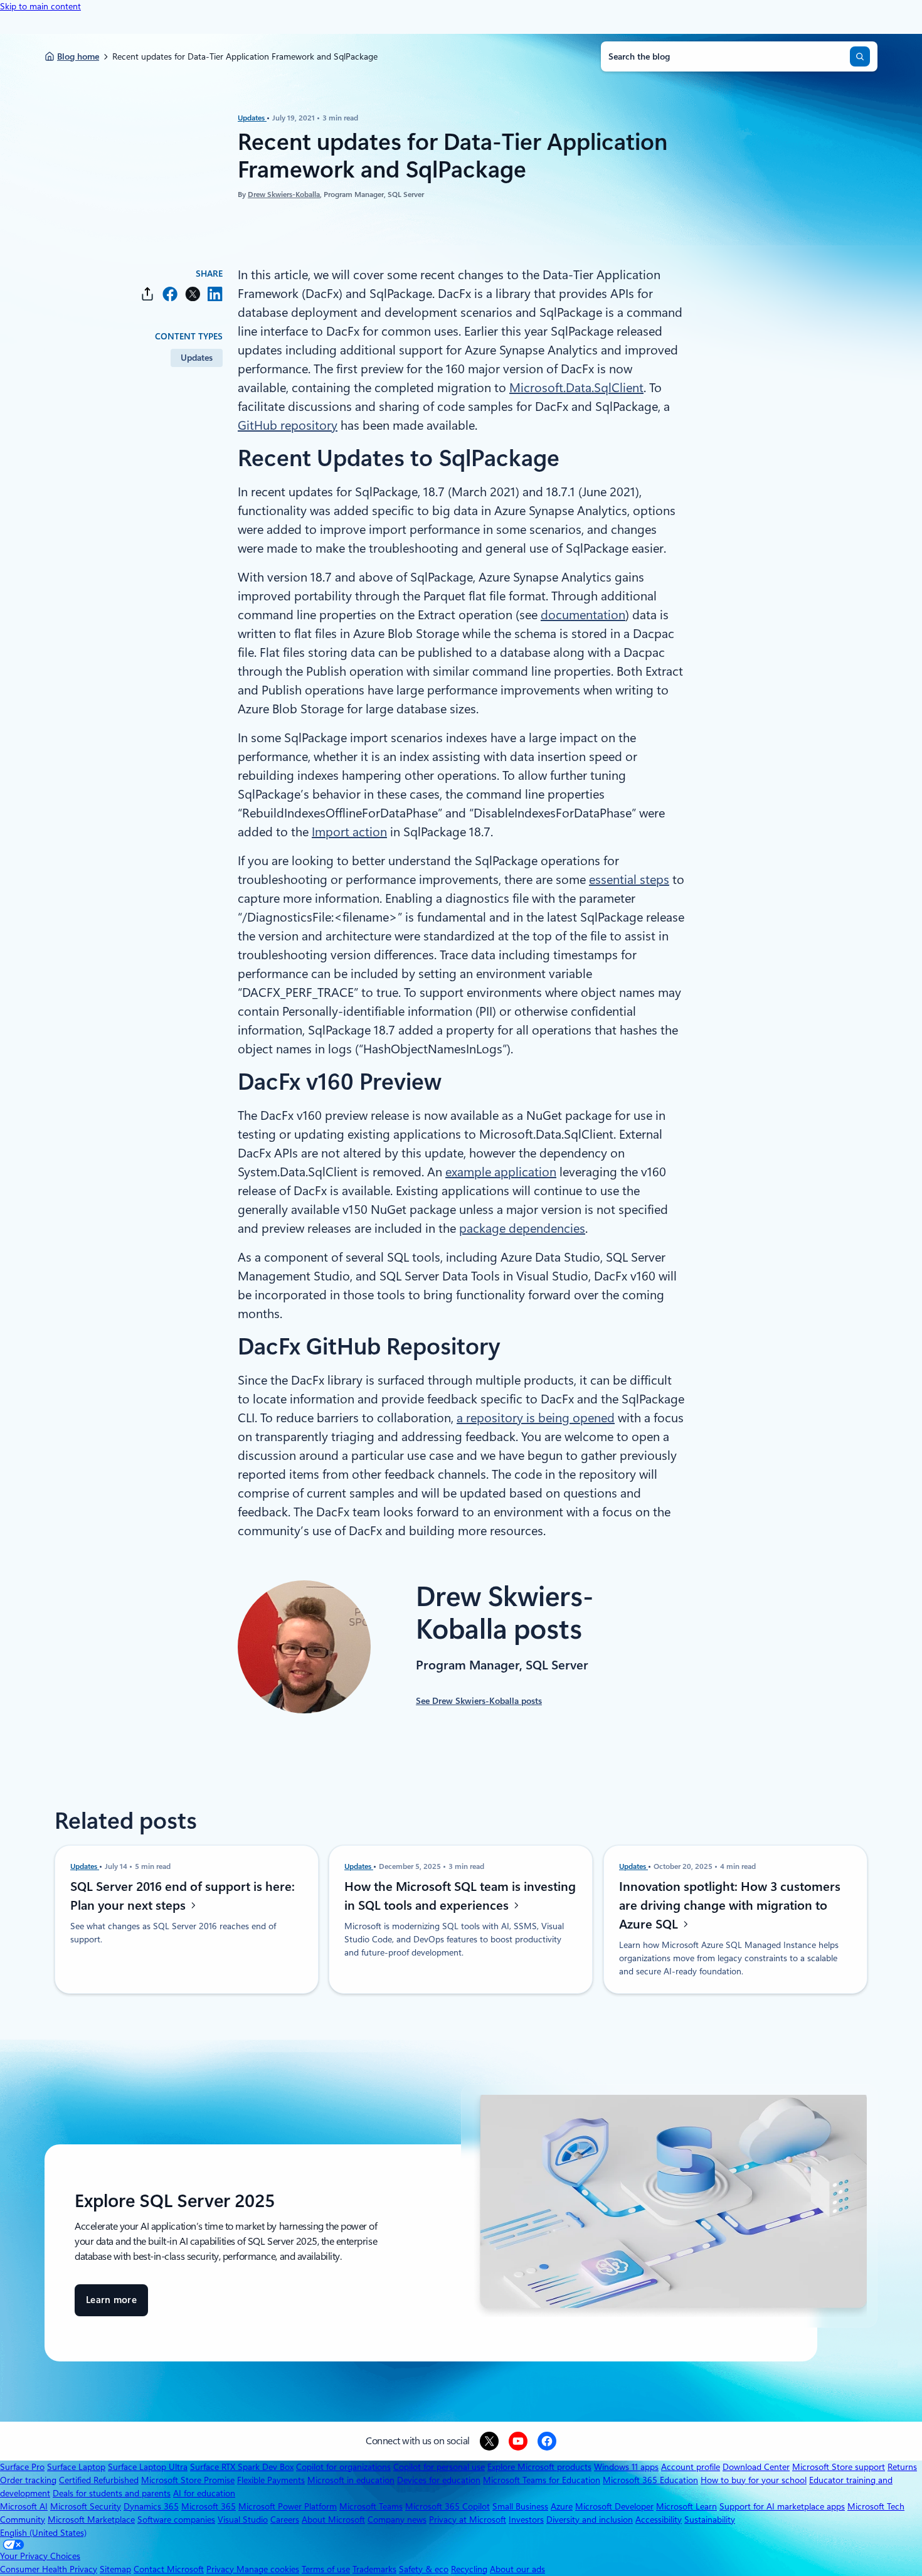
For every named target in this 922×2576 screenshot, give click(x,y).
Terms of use (326, 2569)
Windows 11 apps (626, 2467)
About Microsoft (333, 2520)
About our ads (517, 2569)
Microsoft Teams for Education (542, 2480)
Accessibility (659, 2520)
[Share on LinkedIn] (215, 294)
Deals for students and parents (112, 2493)
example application (501, 1172)
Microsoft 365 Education (650, 2480)
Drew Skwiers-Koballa (284, 194)
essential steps (629, 880)
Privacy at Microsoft (468, 2520)
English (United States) (43, 2533)
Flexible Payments (271, 2480)
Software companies (176, 2520)
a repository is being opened (536, 1418)
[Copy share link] (147, 294)
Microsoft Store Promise (188, 2480)
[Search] (860, 56)
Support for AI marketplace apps (782, 2506)
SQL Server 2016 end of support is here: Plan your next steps (183, 1896)
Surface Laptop (76, 2467)
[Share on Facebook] (170, 294)
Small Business (520, 2506)
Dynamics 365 (151, 2506)
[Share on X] (193, 294)
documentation (583, 615)
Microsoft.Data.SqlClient (576, 388)
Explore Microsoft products (539, 2467)
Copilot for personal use (439, 2467)
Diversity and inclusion (590, 2520)
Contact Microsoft (169, 2569)
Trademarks (374, 2569)
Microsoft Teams (371, 2506)
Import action (349, 832)
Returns (902, 2467)
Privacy (221, 2569)
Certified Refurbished (99, 2480)
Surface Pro (22, 2467)
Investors (526, 2520)
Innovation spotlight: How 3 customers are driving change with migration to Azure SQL (730, 1905)
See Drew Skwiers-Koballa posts (479, 1701)
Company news (397, 2520)
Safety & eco (424, 2569)
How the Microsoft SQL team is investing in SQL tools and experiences (460, 1896)
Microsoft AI (24, 2506)
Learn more (111, 2305)
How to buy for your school (754, 2480)
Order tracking (28, 2480)
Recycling (469, 2569)
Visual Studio (243, 2520)
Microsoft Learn (686, 2506)
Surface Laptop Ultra (148, 2467)
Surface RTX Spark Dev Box (242, 2467)
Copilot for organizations (343, 2467)
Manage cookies (268, 2569)
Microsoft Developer (614, 2506)
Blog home (78, 56)
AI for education (204, 2493)
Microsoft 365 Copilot (448, 2506)
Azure (562, 2506)
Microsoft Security (86, 2506)
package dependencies (522, 1228)
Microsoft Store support (839, 2467)
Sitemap (115, 2569)
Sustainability (710, 2520)
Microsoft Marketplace (91, 2520)
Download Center (756, 2467)
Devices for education (439, 2480)
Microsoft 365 (209, 2506)
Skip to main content (40, 6)
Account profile (691, 2467)
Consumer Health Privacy (49, 2569)
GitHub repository (288, 425)
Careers (285, 2520)
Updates (252, 118)
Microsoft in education (351, 2480)
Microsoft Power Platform (288, 2506)
